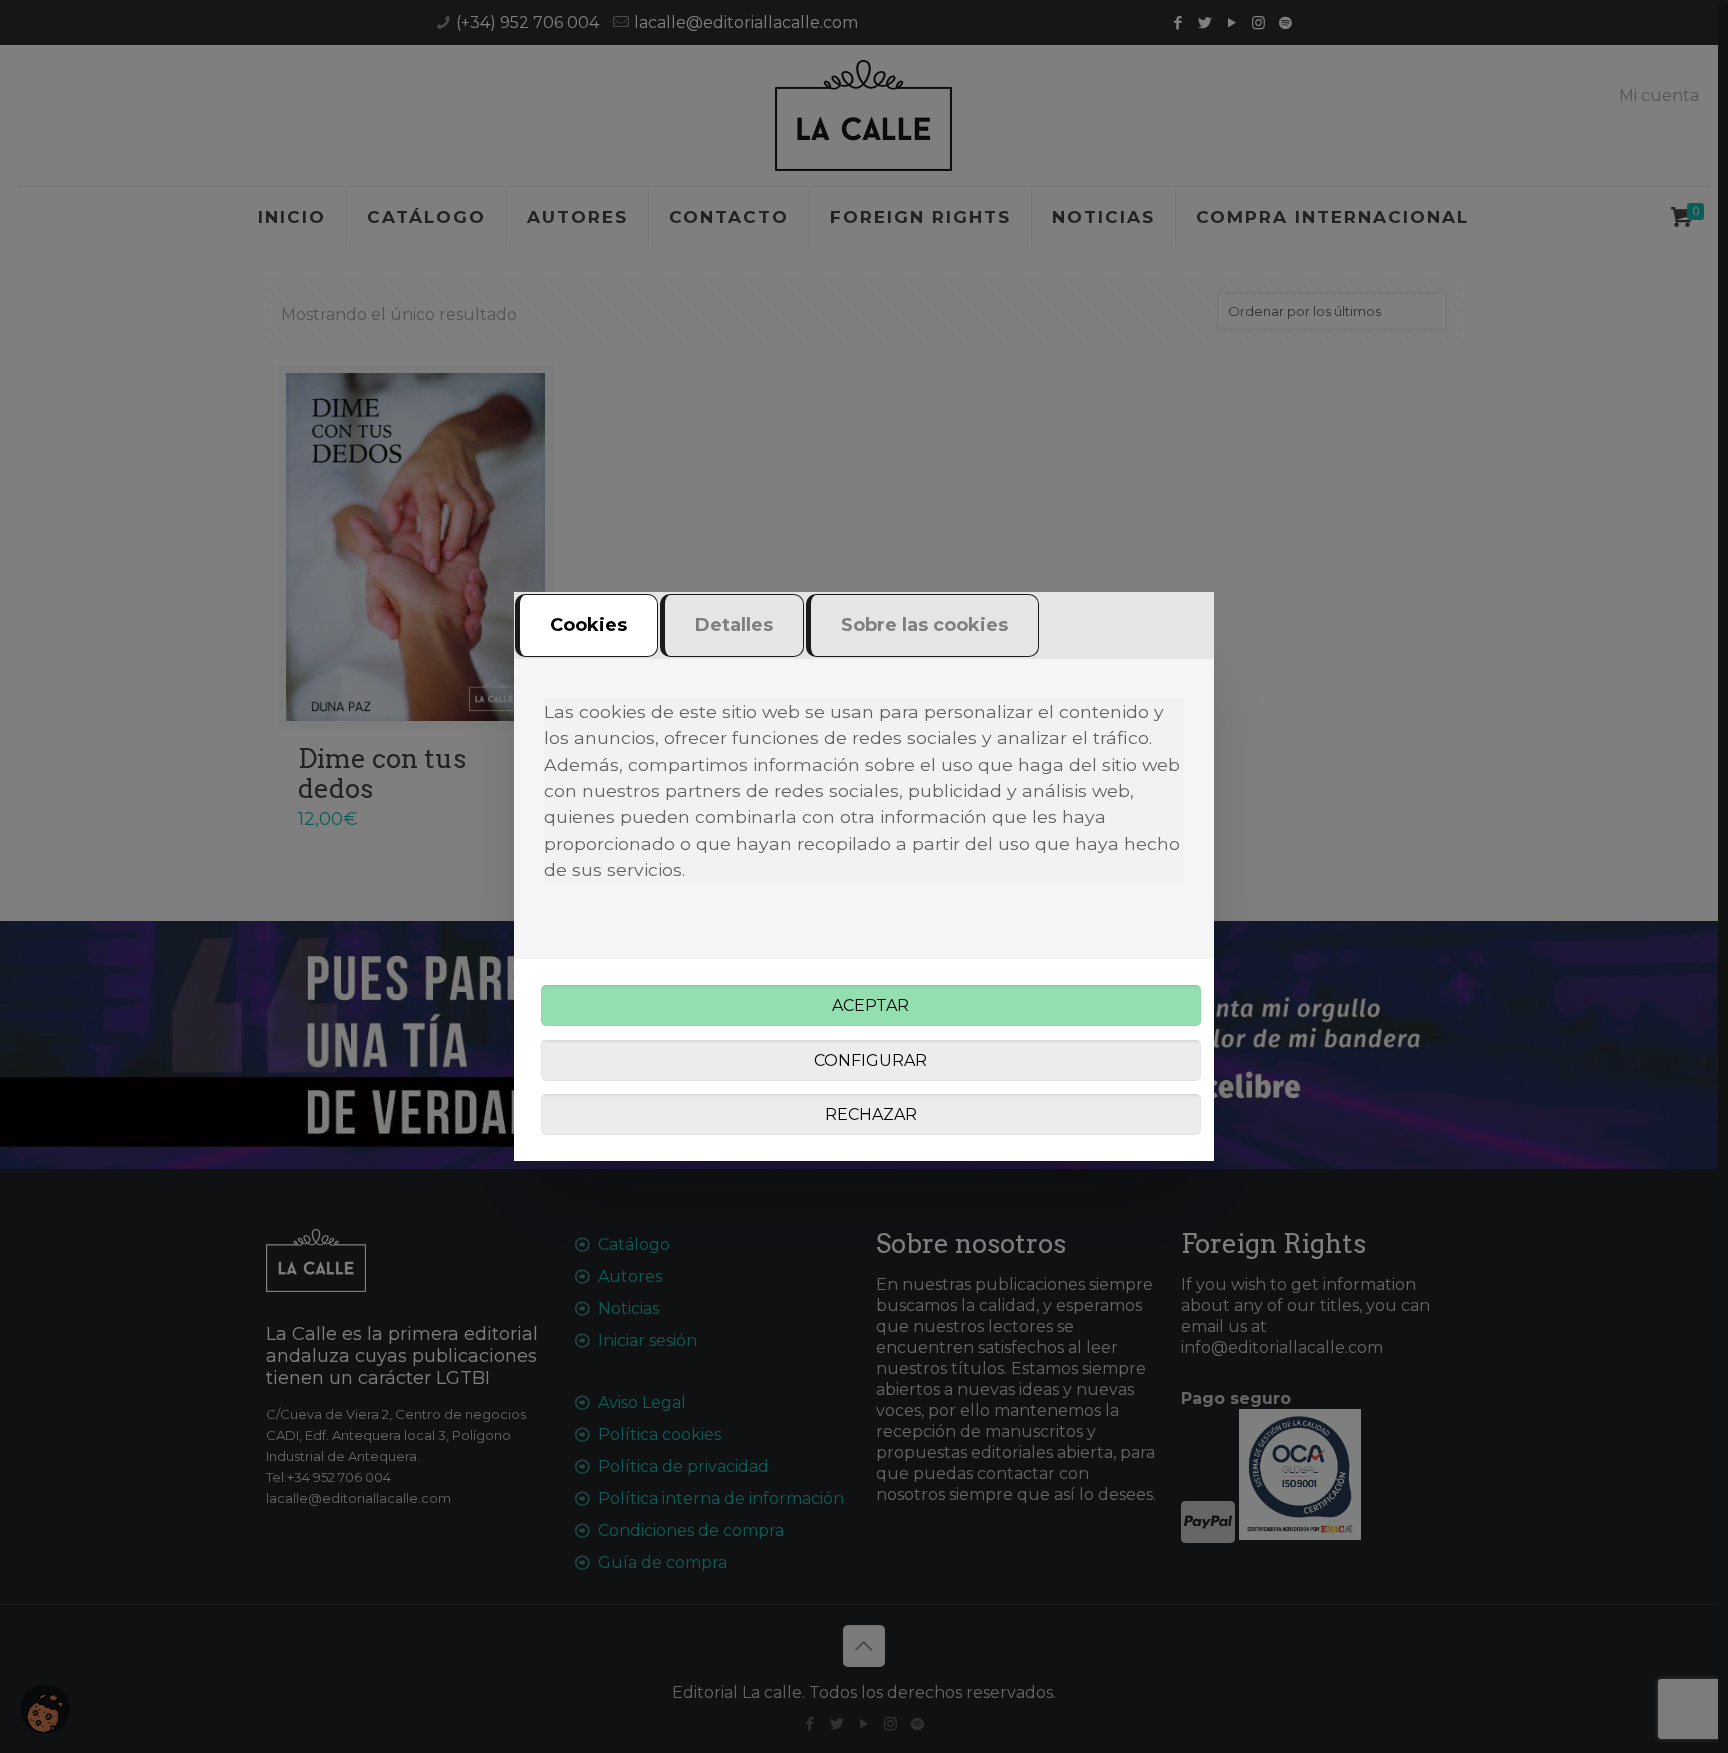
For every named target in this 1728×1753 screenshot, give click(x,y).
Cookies (588, 625)
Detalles (734, 625)
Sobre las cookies (924, 625)
